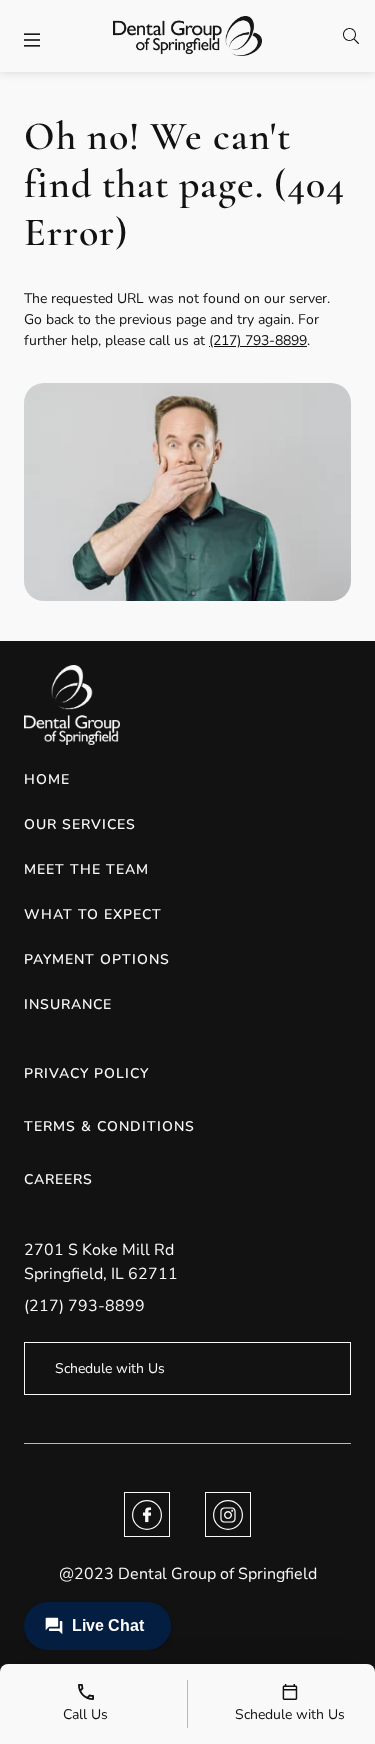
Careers (58, 1179)
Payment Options (97, 959)
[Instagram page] (228, 1514)
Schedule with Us (110, 1368)
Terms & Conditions (109, 1126)
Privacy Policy (86, 1073)
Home (47, 779)
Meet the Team (86, 869)
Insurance (68, 1004)
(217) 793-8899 (258, 340)
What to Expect (93, 914)
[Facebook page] (147, 1514)
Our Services (80, 824)
